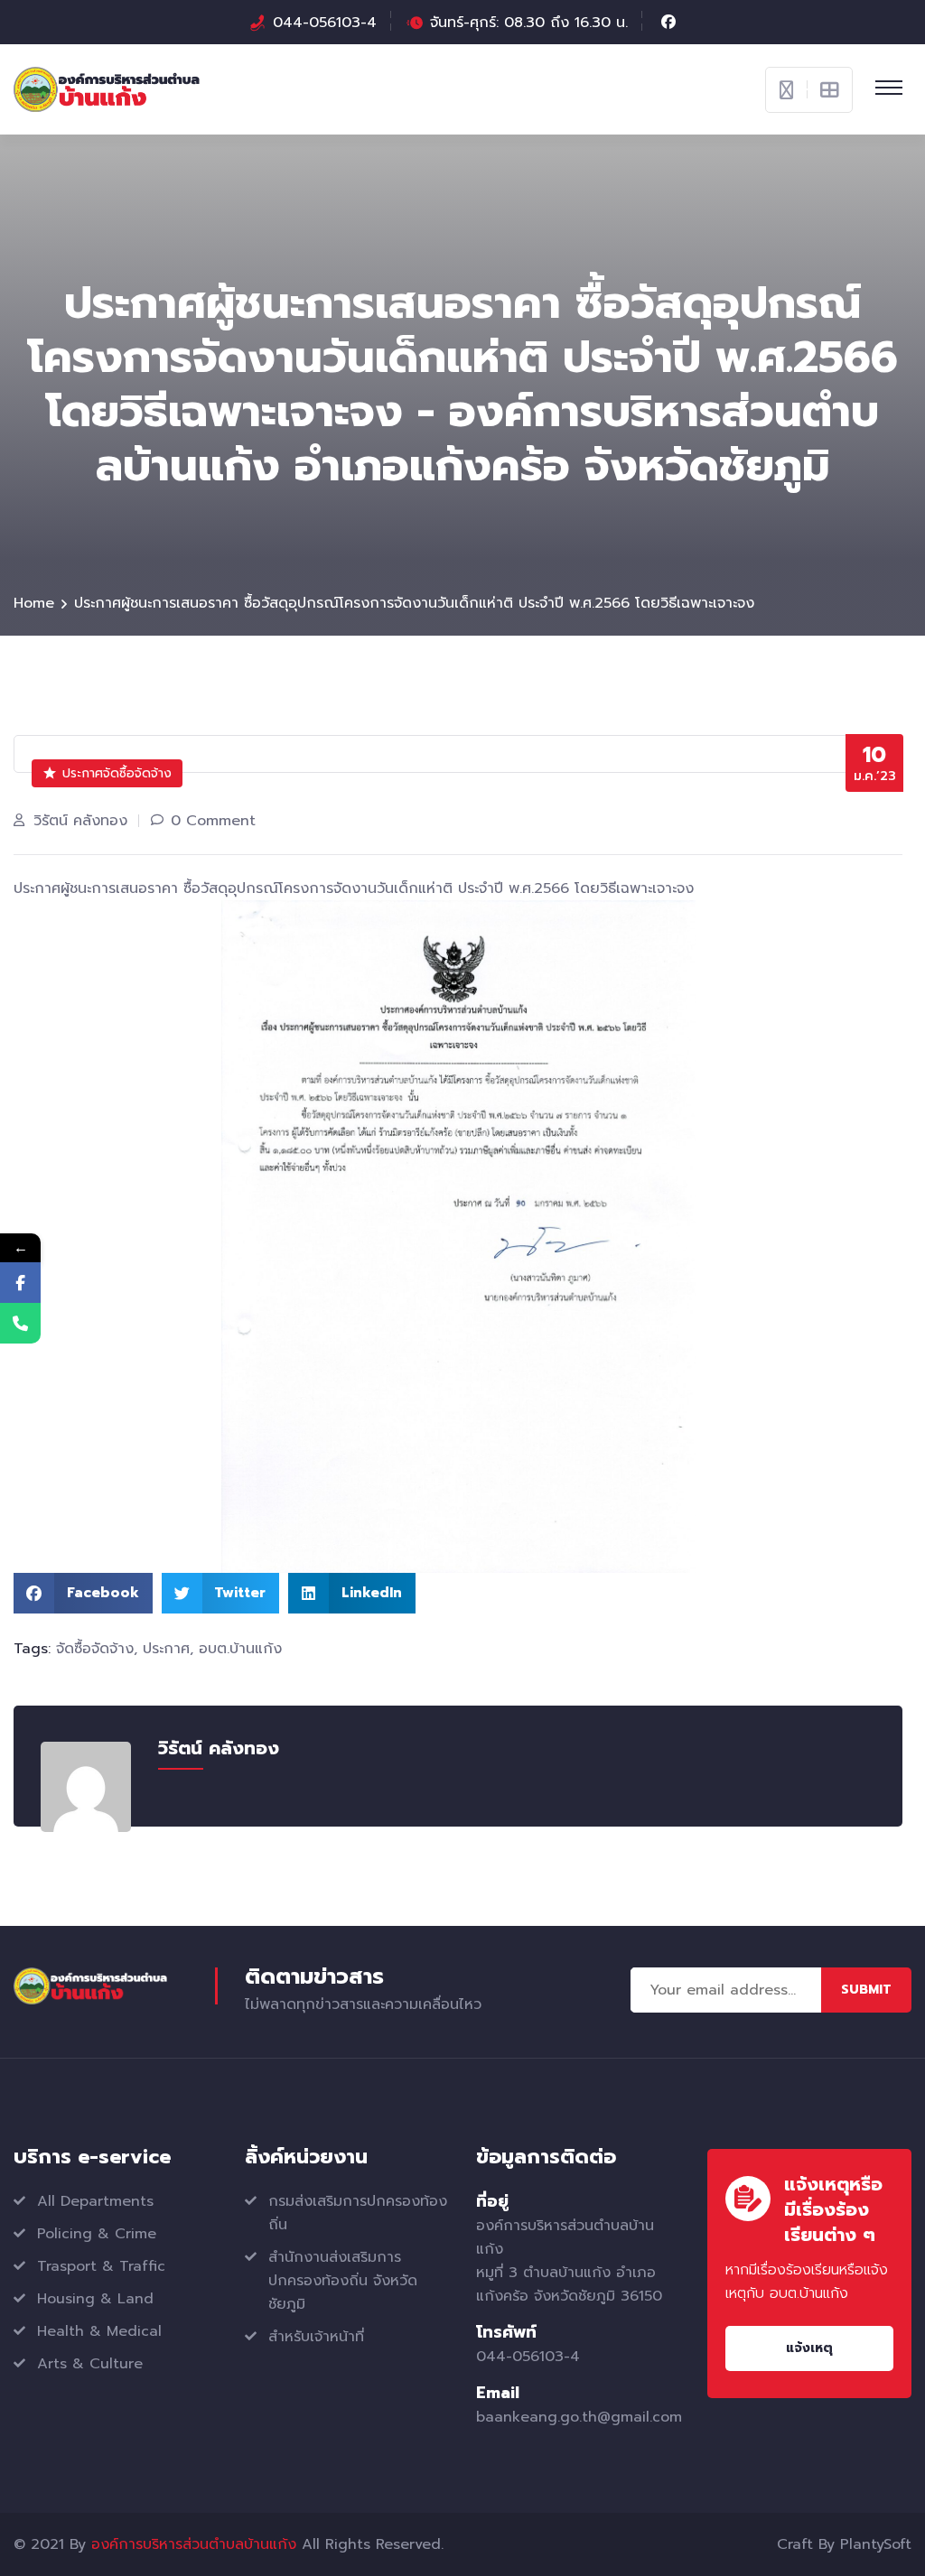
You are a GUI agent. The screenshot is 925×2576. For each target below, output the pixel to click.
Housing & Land (95, 2299)
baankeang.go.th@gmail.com (579, 2417)
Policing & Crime (97, 2234)
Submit (866, 1990)
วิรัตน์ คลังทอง (80, 821)
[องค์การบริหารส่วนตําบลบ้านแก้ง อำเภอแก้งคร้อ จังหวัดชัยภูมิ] (107, 88)
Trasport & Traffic (101, 2266)
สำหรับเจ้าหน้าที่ (316, 2337)
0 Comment (213, 821)
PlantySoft (876, 2544)
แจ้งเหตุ (809, 2348)
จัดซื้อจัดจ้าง (95, 1649)
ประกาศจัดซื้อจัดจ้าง (117, 773)
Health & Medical (99, 2331)
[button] (83, 1593)
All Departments (95, 2201)
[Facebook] (20, 1283)
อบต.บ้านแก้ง (240, 1649)
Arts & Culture (90, 2364)
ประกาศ (166, 1649)
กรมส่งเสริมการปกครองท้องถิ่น (358, 2213)
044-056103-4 (325, 23)
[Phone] (20, 1323)
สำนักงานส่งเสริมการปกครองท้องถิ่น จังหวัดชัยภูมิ (343, 2281)
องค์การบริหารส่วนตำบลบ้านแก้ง (194, 2544)
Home (34, 603)
